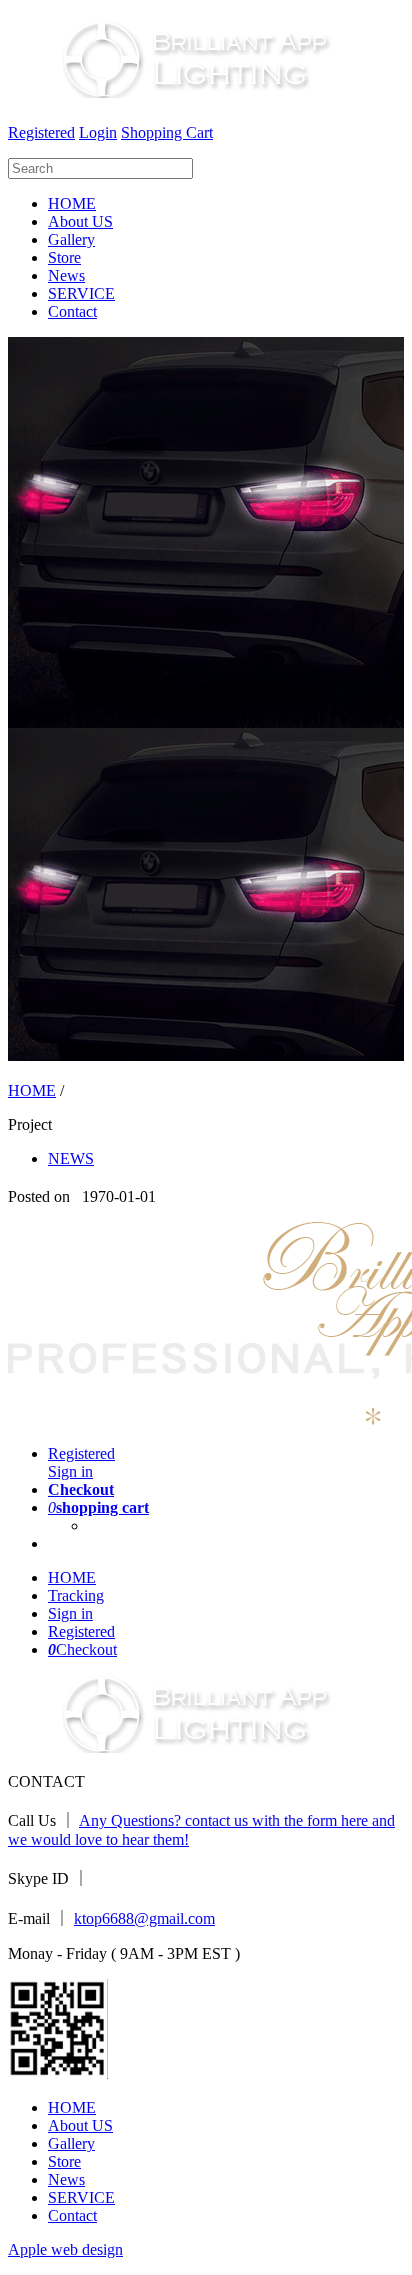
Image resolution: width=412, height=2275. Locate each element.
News (66, 275)
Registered (41, 132)
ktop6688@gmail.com (144, 1918)
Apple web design (65, 2249)
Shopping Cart (167, 132)
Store (64, 257)
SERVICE (81, 293)
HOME (72, 203)
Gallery (71, 239)
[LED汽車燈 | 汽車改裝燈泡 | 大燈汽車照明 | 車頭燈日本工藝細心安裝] (180, 90)
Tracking (76, 1595)
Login (98, 132)
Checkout (82, 1649)
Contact (72, 311)
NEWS (71, 1158)
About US (80, 221)
